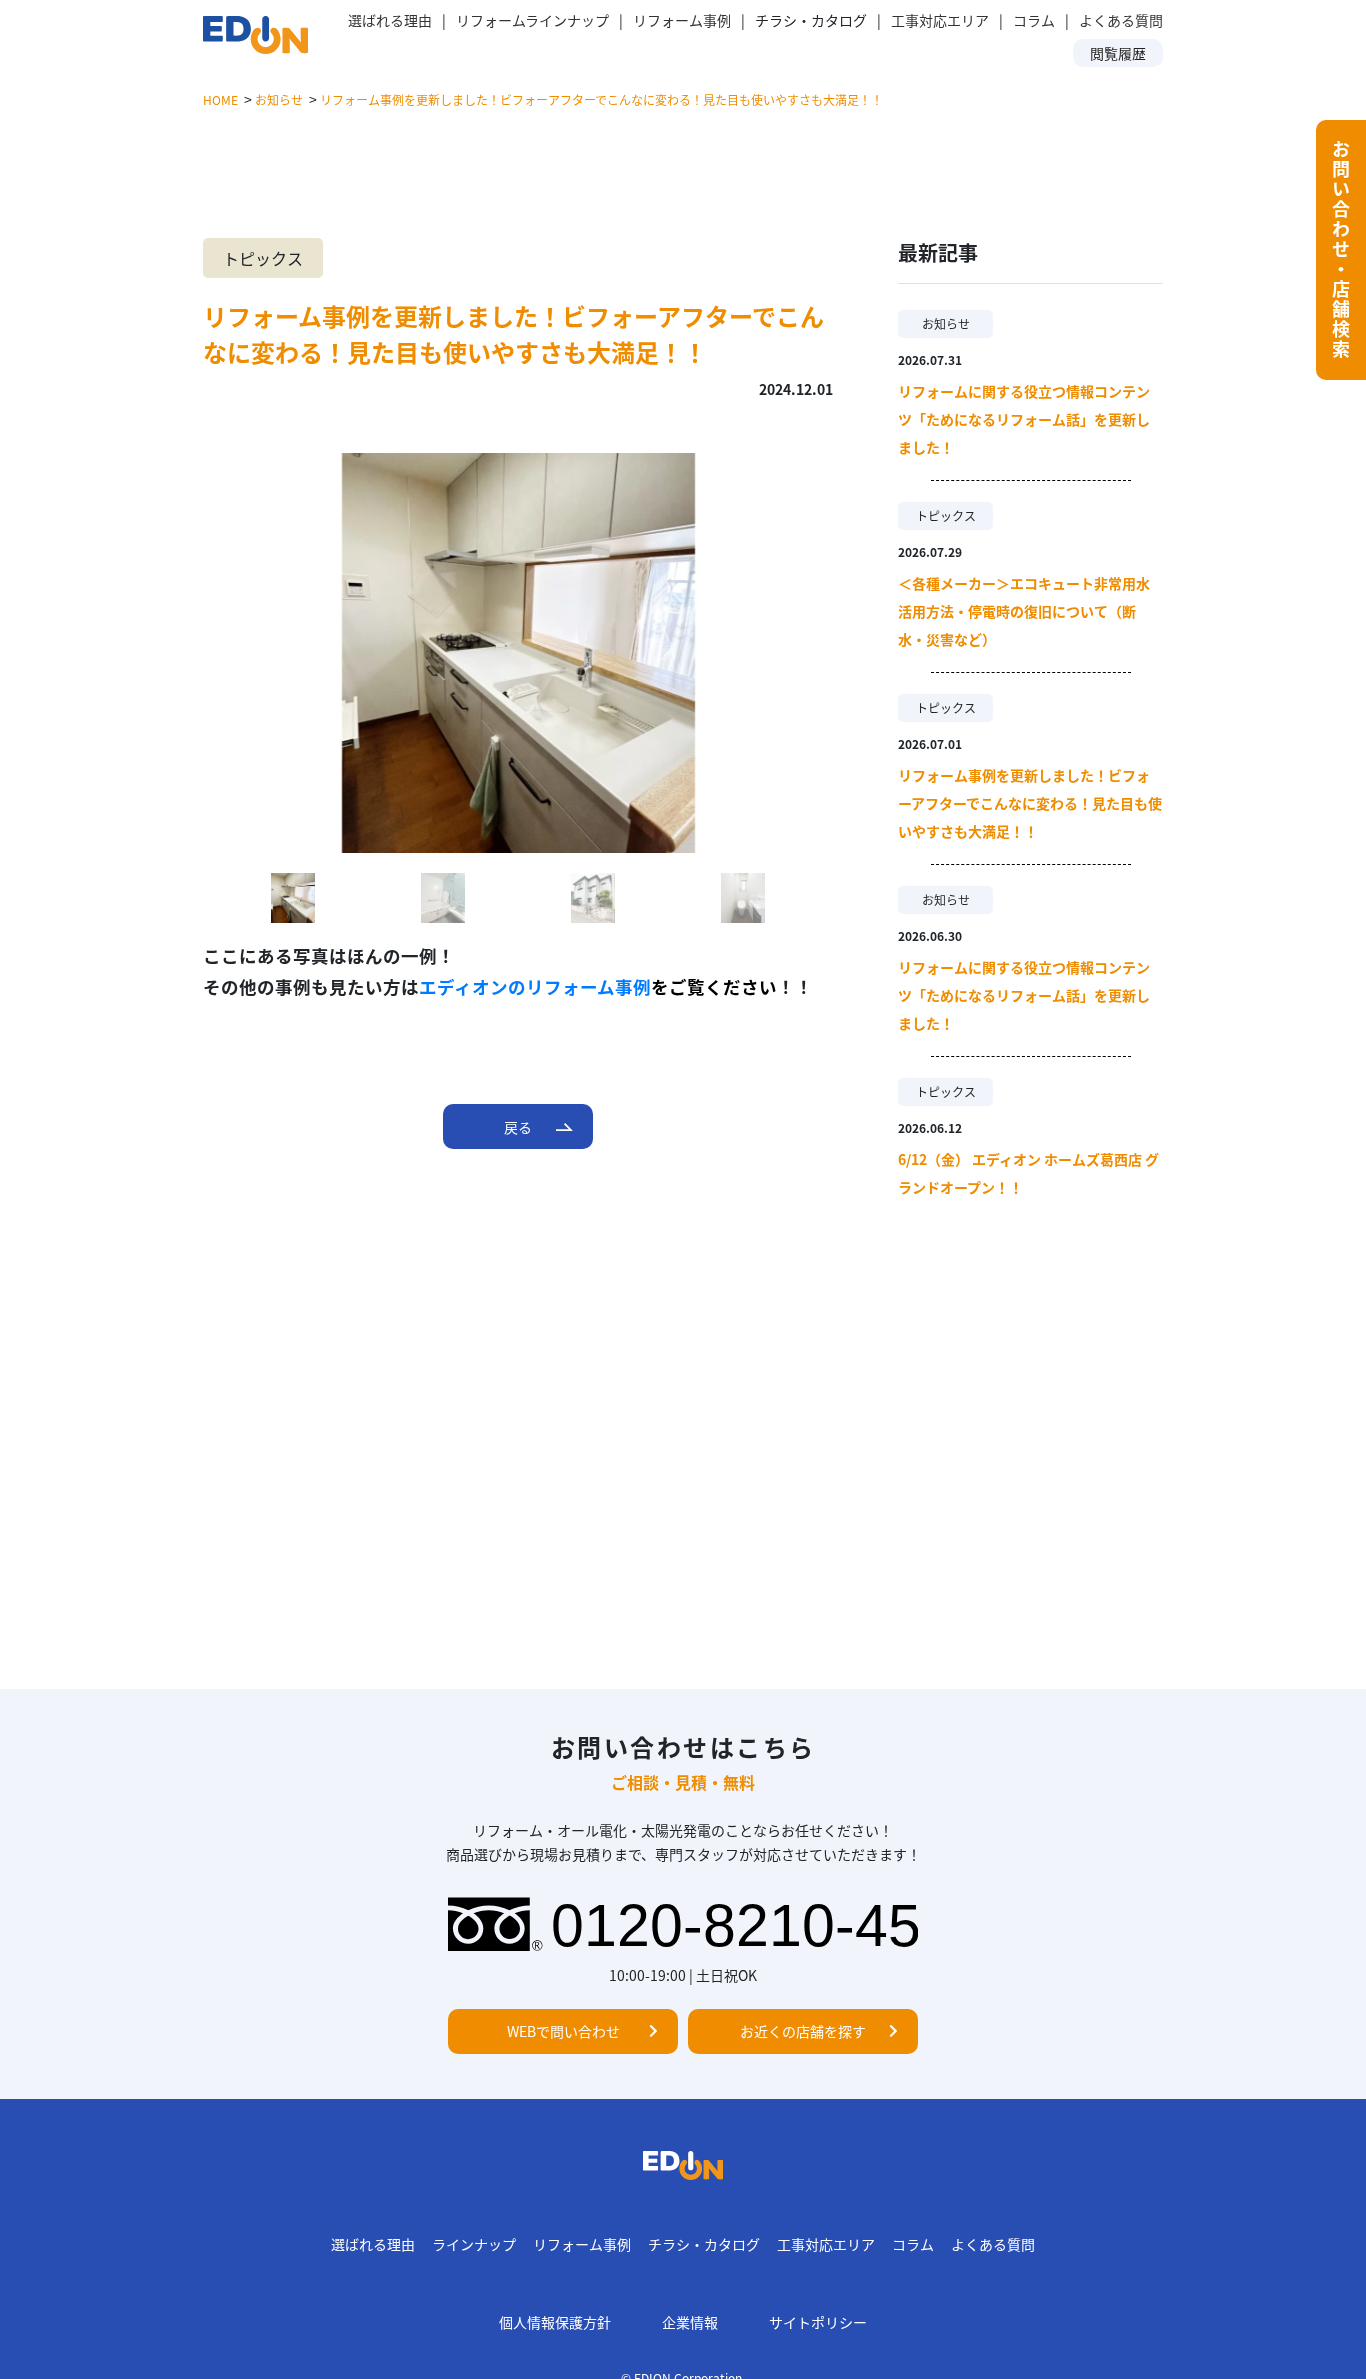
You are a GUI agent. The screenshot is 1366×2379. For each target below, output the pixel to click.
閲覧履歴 (1118, 53)
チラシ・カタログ (704, 2244)
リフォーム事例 (682, 20)
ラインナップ (474, 2244)
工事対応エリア (940, 20)
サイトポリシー (818, 2322)
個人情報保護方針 (555, 2322)
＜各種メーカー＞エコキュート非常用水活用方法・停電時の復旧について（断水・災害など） (1024, 611)
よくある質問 (1121, 20)
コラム (1034, 20)
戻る (518, 1127)
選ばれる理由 (390, 20)
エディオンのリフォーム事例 (535, 986)
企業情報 (690, 2322)
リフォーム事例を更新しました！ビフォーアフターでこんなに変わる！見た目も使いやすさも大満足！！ (1030, 803)
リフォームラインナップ (532, 20)
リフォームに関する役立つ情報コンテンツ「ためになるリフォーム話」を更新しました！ (1024, 419)
